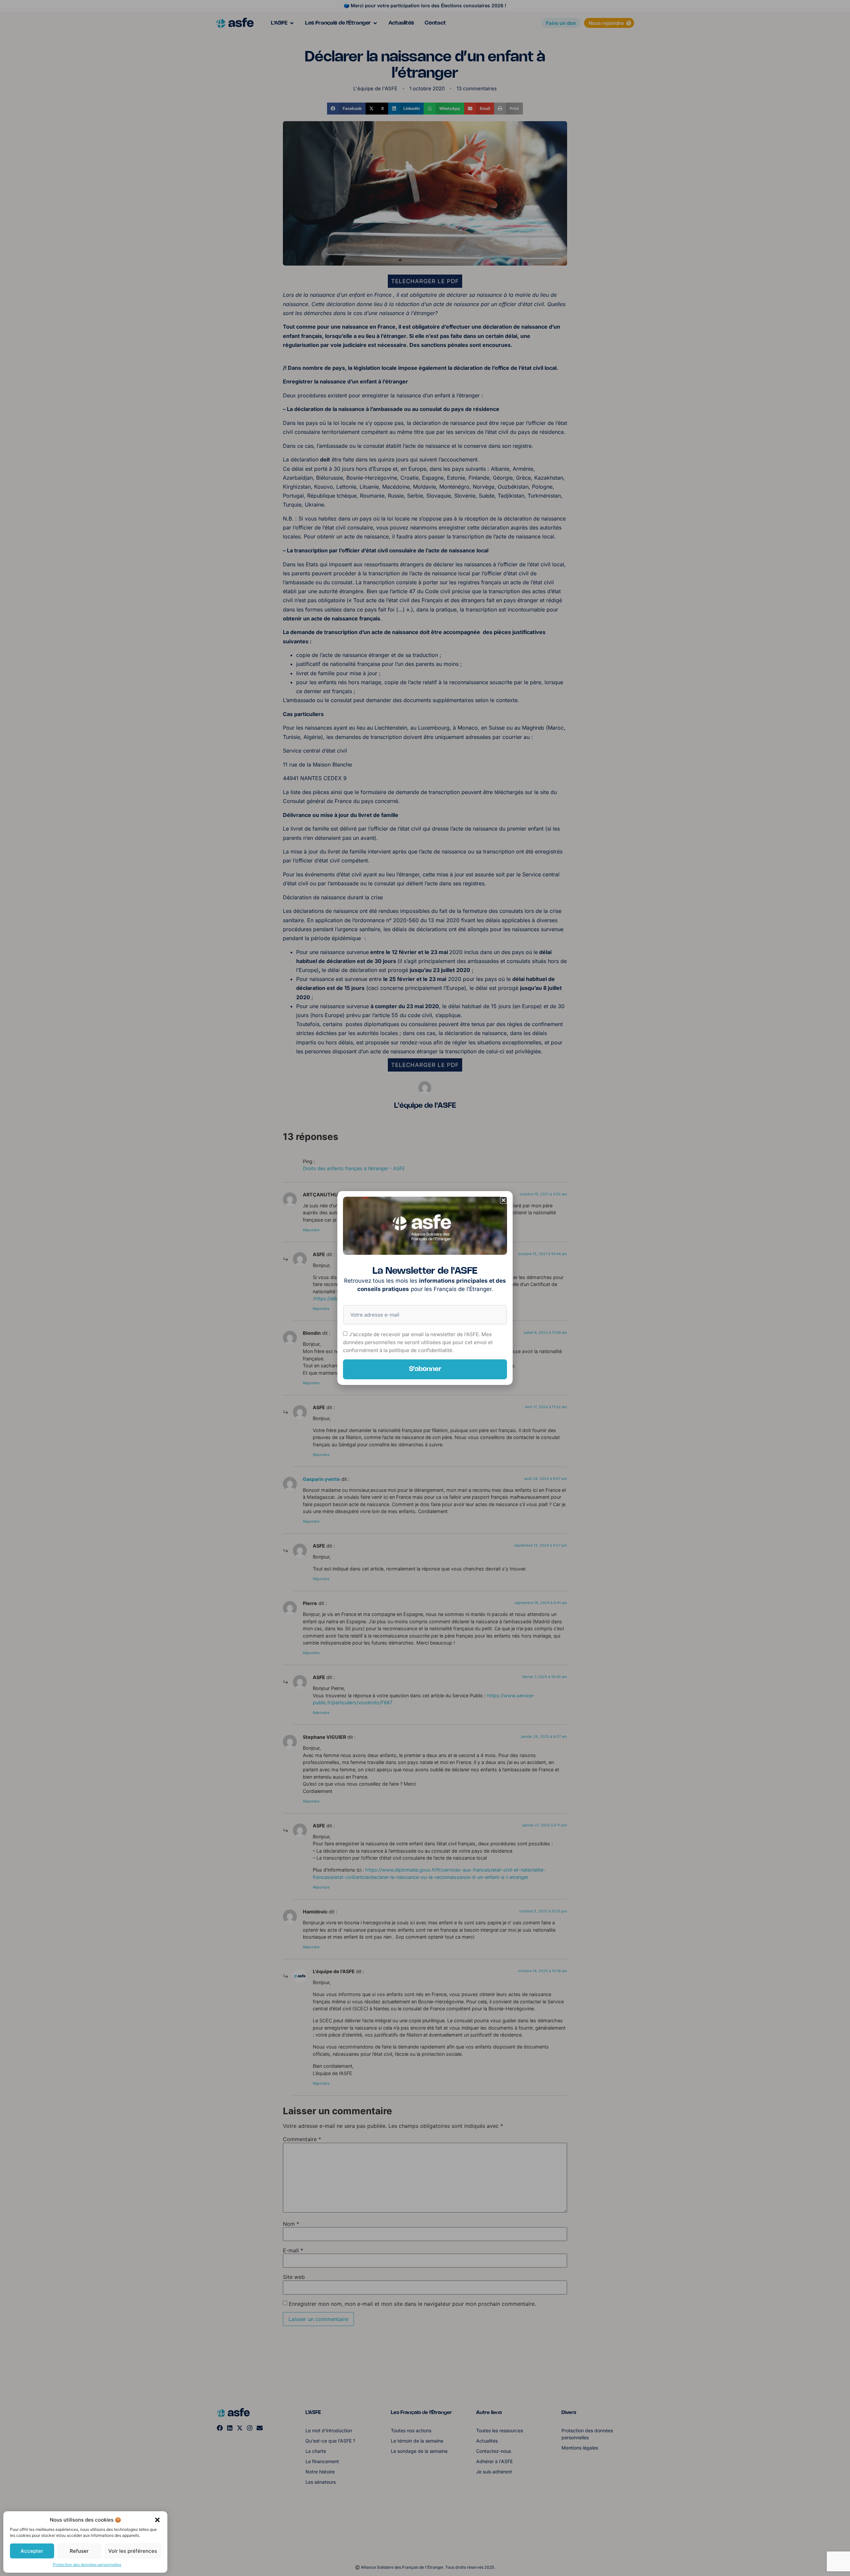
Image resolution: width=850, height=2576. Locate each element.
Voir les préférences (133, 2551)
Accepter (32, 2551)
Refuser (79, 2551)
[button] (157, 2520)
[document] (425, 1288)
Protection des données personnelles (87, 2565)
